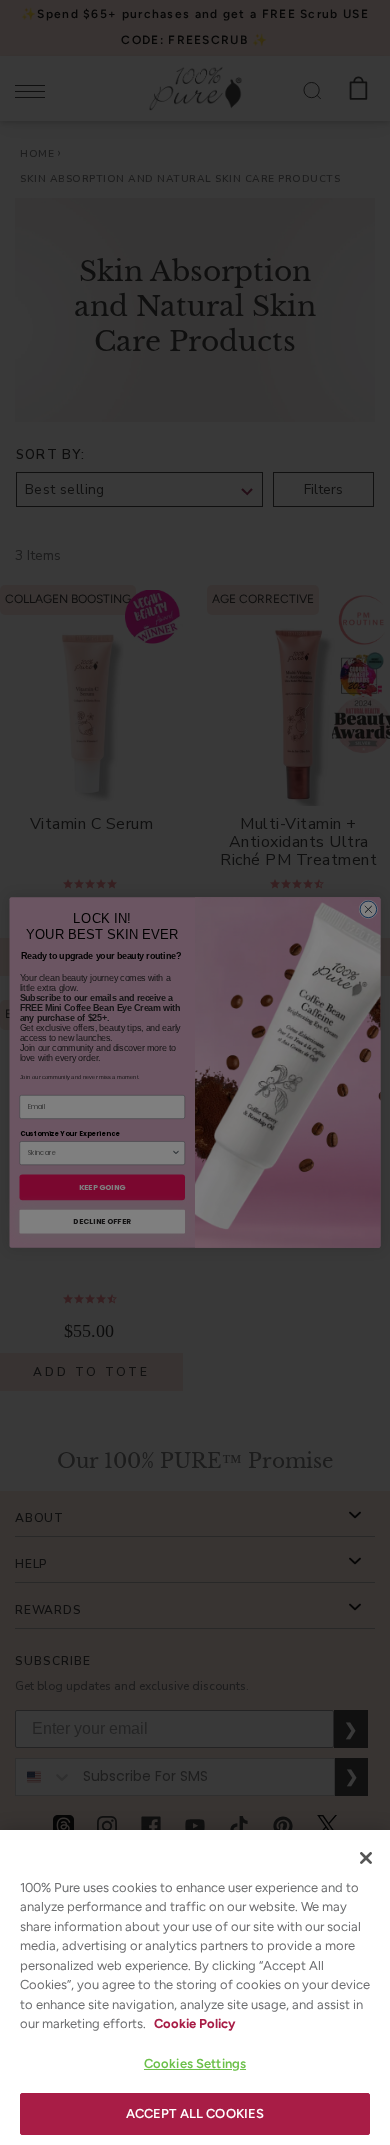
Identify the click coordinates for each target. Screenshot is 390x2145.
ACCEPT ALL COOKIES (195, 2113)
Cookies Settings (195, 2063)
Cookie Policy (194, 2023)
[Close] (366, 1858)
